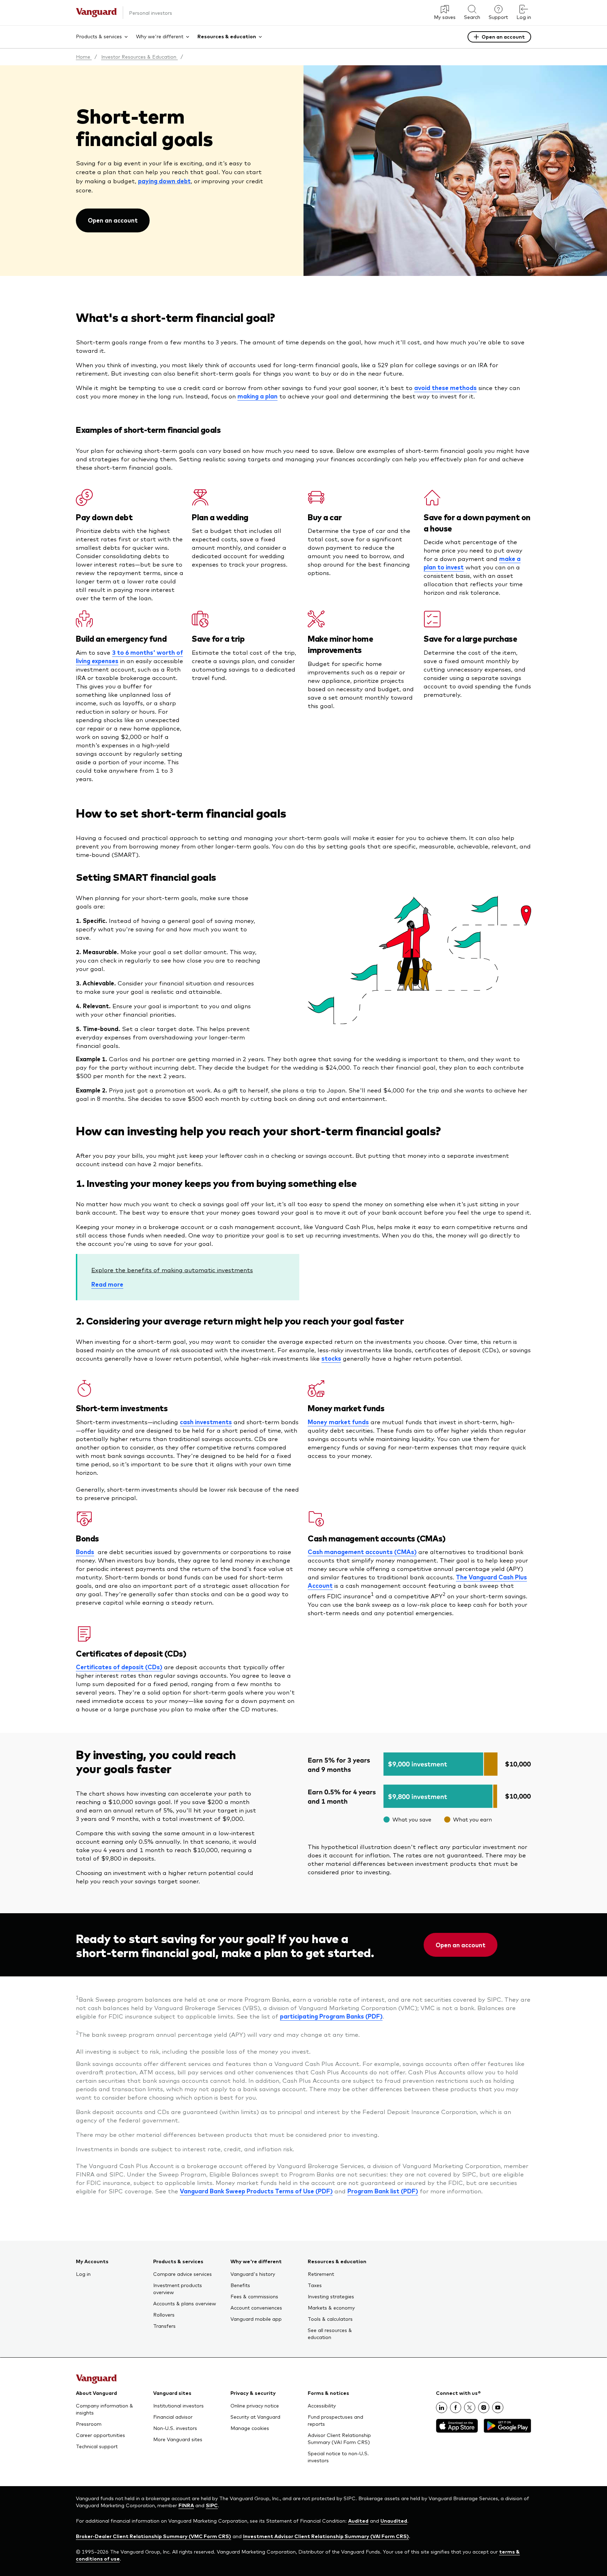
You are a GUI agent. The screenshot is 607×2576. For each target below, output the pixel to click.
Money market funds (338, 1422)
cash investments (206, 1422)
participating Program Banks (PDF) (331, 2016)
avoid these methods (445, 388)
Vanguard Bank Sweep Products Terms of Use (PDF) (256, 2191)
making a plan (257, 396)
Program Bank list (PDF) (383, 2191)
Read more (107, 1284)
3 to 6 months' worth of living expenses (129, 656)
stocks (331, 1358)
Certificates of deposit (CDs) (119, 1667)
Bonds (85, 1552)
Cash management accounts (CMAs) (362, 1552)
